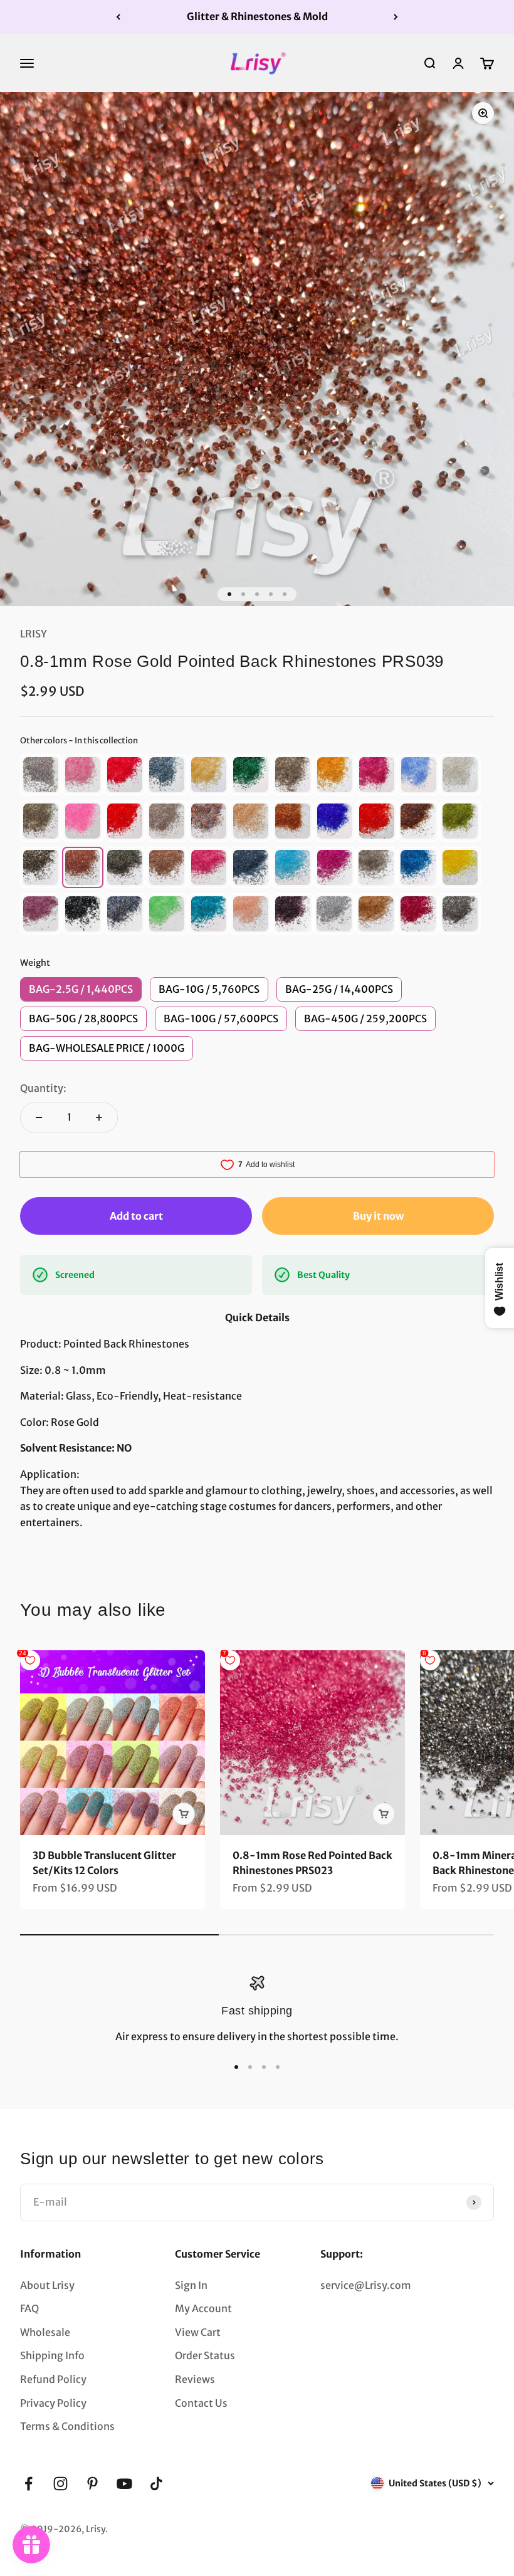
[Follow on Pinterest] (92, 2484)
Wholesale (45, 2332)
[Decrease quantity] (39, 1118)
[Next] (396, 17)
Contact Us (201, 2403)
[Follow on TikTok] (156, 2484)
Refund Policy (53, 2379)
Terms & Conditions (67, 2426)
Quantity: (43, 1088)
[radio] (41, 775)
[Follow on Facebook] (29, 2484)
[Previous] (118, 17)
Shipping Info (52, 2355)
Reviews (195, 2379)
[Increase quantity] (99, 1118)
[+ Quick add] (184, 1814)
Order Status (205, 2355)
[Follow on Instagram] (60, 2484)
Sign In (191, 2285)
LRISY (34, 634)
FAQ (29, 2308)
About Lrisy (47, 2285)
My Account (203, 2308)
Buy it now (378, 1216)
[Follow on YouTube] (124, 2484)
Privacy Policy (53, 2403)
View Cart (198, 2332)
